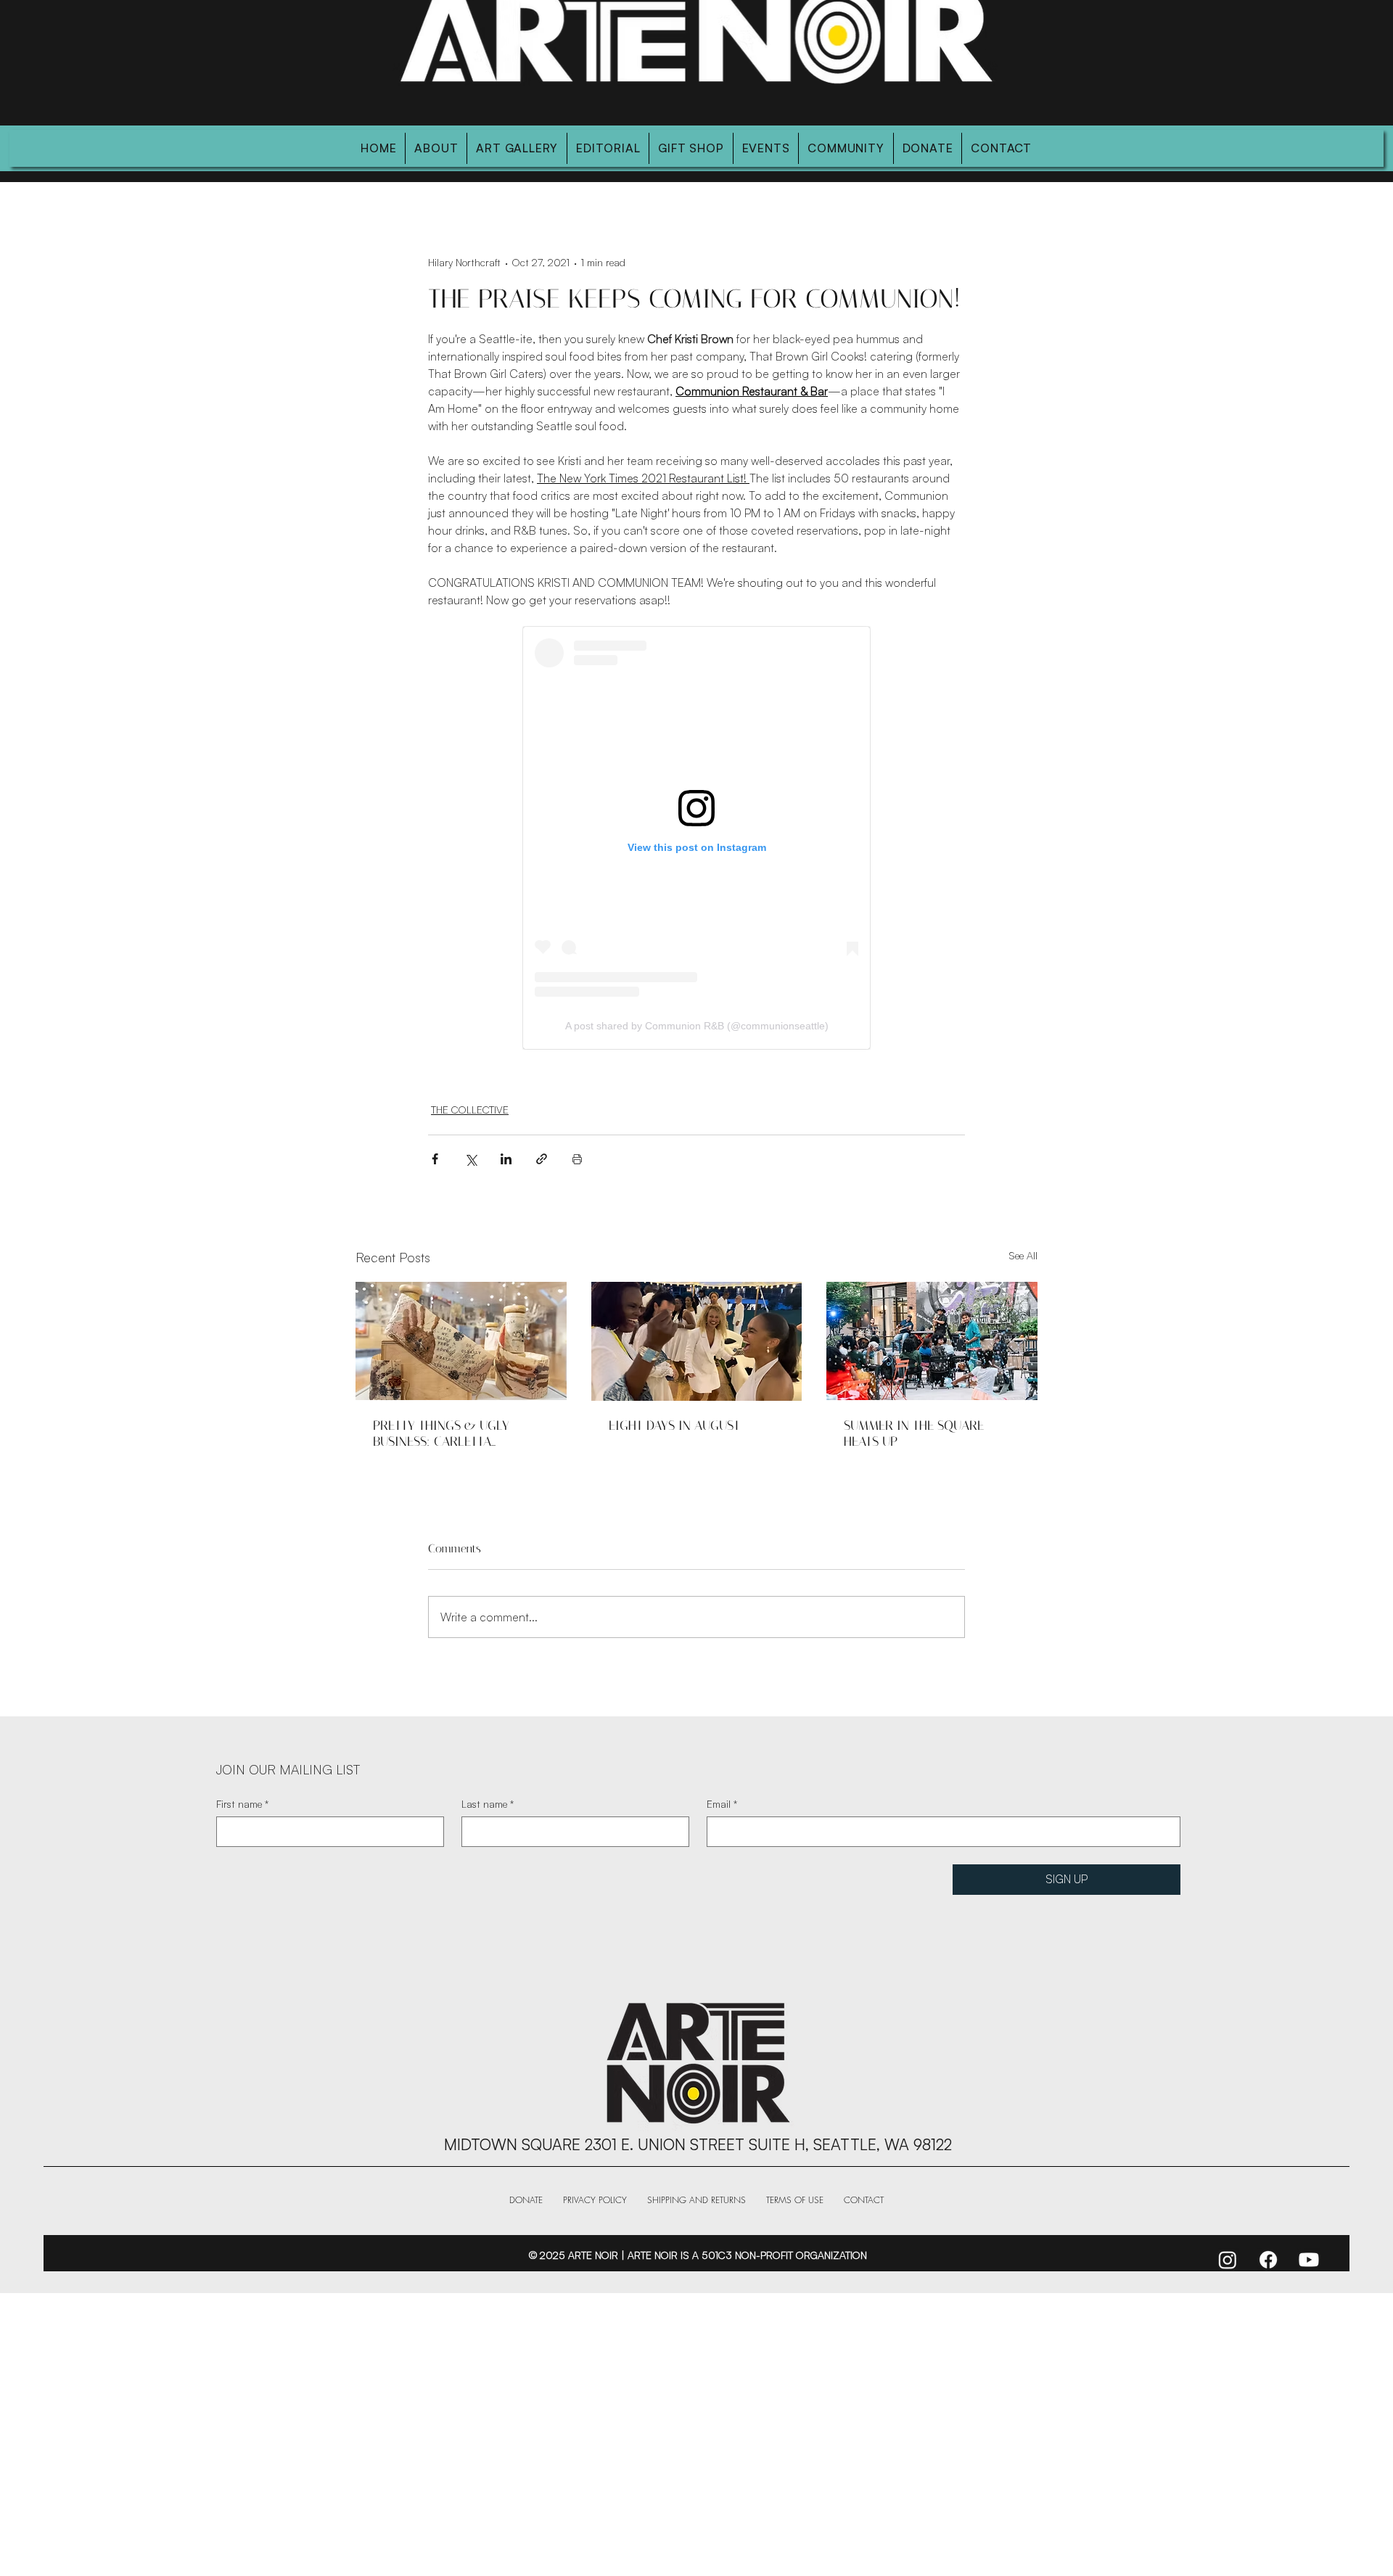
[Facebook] (1268, 2260)
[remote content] (696, 838)
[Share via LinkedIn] (506, 1159)
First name (242, 1804)
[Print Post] (577, 1159)
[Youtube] (1309, 2260)
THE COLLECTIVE (470, 1110)
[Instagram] (1228, 2260)
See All (1023, 1255)
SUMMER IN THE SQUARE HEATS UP (914, 1433)
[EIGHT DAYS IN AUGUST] (697, 1341)
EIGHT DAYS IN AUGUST (674, 1425)
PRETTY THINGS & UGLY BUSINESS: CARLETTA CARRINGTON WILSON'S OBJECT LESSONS (441, 1433)
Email (722, 1804)
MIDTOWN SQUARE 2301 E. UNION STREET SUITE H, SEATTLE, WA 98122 (698, 2144)
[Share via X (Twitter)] (471, 1159)
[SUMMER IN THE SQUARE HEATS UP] (932, 1341)
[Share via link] (542, 1159)
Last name (488, 1804)
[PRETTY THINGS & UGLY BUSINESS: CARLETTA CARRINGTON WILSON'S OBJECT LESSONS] (461, 1341)
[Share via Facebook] (435, 1159)
